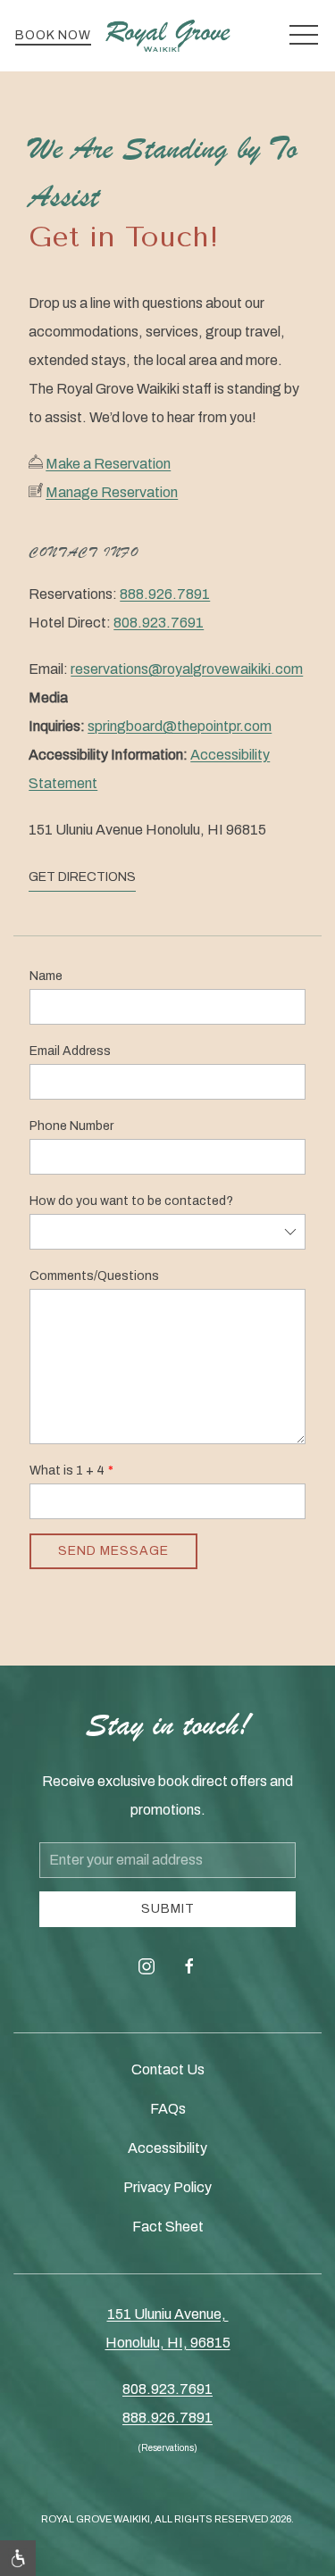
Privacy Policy (167, 2187)
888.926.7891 (165, 594)
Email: (166, 726)
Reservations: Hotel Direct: (119, 608)
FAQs (168, 2109)
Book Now (53, 35)
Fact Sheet (168, 2227)
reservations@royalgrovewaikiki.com (187, 669)
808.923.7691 (159, 623)
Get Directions (82, 877)
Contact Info (84, 552)
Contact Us (168, 2069)
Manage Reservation (112, 492)
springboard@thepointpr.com (180, 726)
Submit (168, 1909)
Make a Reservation (108, 464)
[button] (304, 36)
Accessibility (167, 2148)
